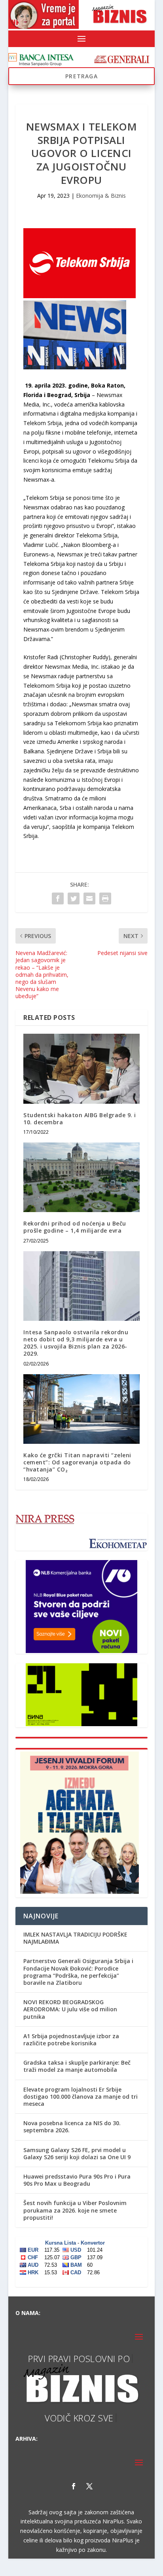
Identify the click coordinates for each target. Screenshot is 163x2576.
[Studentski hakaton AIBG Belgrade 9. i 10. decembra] (81, 1069)
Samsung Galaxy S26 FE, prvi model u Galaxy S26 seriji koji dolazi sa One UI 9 (77, 2153)
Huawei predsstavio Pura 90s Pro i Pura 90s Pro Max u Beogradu (77, 2180)
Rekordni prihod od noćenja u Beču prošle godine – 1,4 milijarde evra (75, 1227)
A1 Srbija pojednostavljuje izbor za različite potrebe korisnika (71, 2040)
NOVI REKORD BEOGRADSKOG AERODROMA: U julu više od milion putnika (70, 2009)
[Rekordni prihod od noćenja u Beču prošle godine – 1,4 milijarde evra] (81, 1177)
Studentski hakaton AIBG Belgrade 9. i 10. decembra (80, 1119)
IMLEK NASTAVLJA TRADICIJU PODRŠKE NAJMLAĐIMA (75, 1938)
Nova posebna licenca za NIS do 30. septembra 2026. (72, 2127)
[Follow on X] (89, 2486)
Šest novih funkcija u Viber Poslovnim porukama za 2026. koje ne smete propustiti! (75, 2210)
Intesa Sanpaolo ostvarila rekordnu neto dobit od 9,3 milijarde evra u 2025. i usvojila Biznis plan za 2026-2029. (76, 1343)
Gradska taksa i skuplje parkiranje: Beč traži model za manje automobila (77, 2066)
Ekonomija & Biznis (101, 196)
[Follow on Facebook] (74, 2486)
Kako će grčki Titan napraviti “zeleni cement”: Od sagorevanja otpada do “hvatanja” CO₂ (77, 1462)
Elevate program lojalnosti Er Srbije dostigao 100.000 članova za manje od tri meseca (81, 2097)
